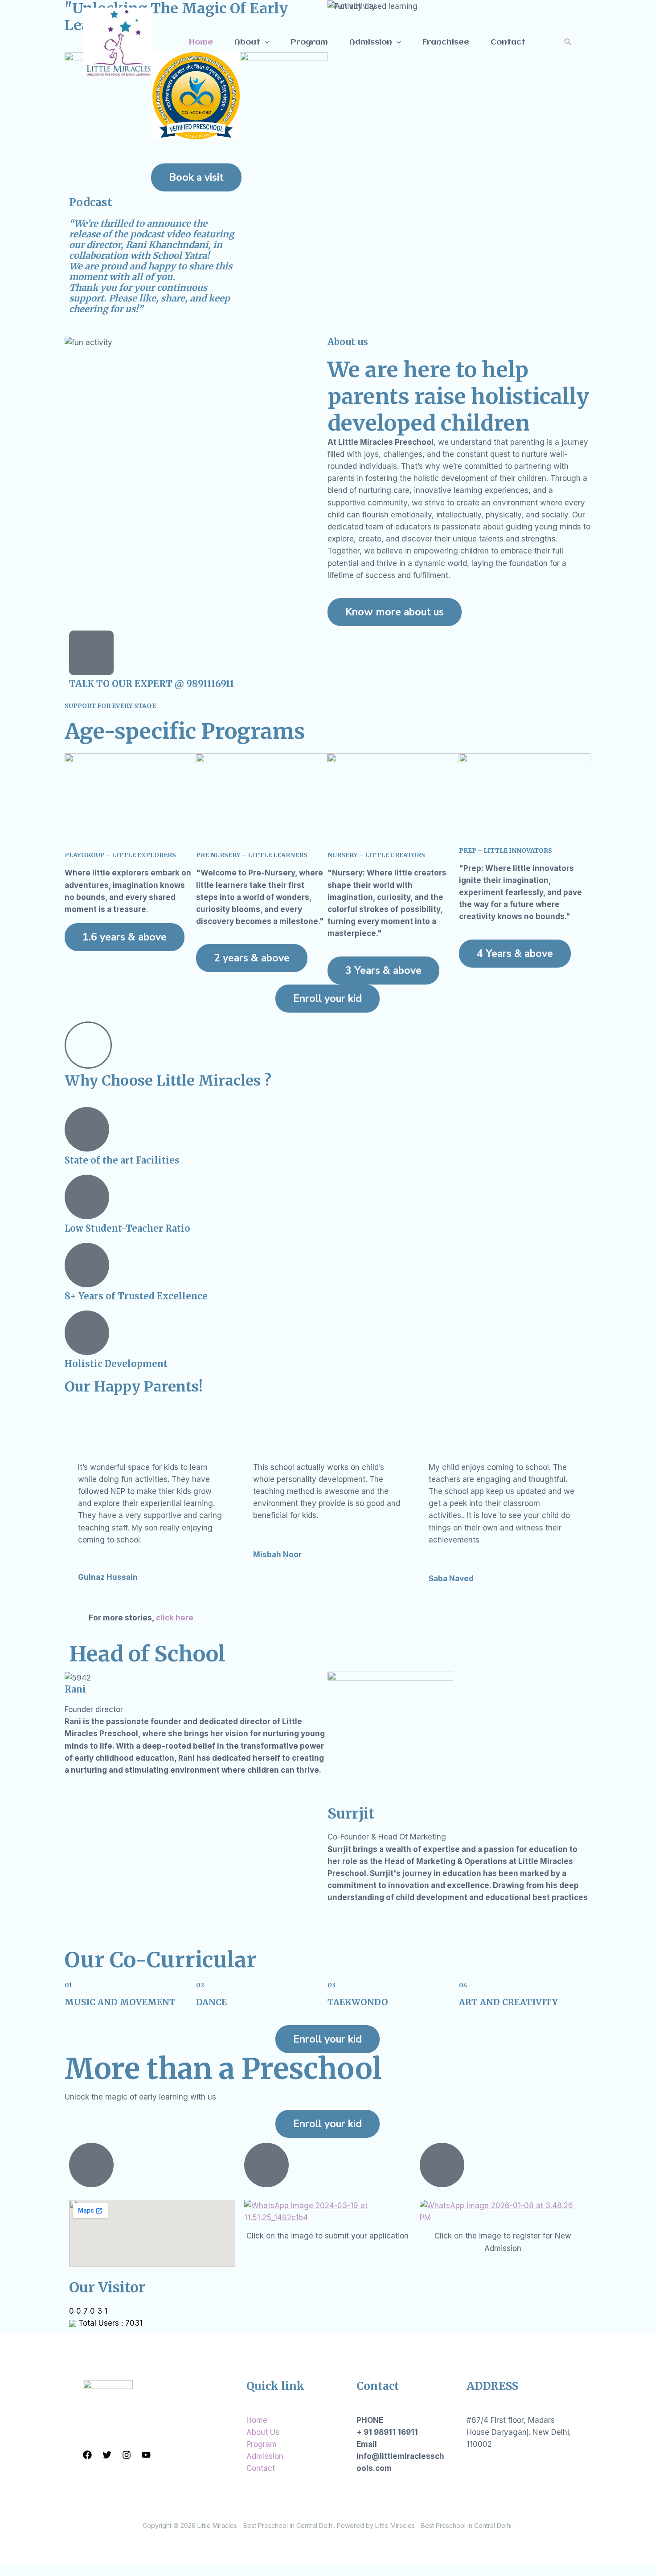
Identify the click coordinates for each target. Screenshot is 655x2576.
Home (201, 42)
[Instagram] (127, 2455)
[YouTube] (146, 2455)
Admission (371, 42)
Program (309, 42)
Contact (508, 42)
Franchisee (446, 42)
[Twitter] (107, 2455)
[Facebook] (87, 2455)
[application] (265, 42)
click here (175, 1618)
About (247, 42)
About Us (263, 2432)
